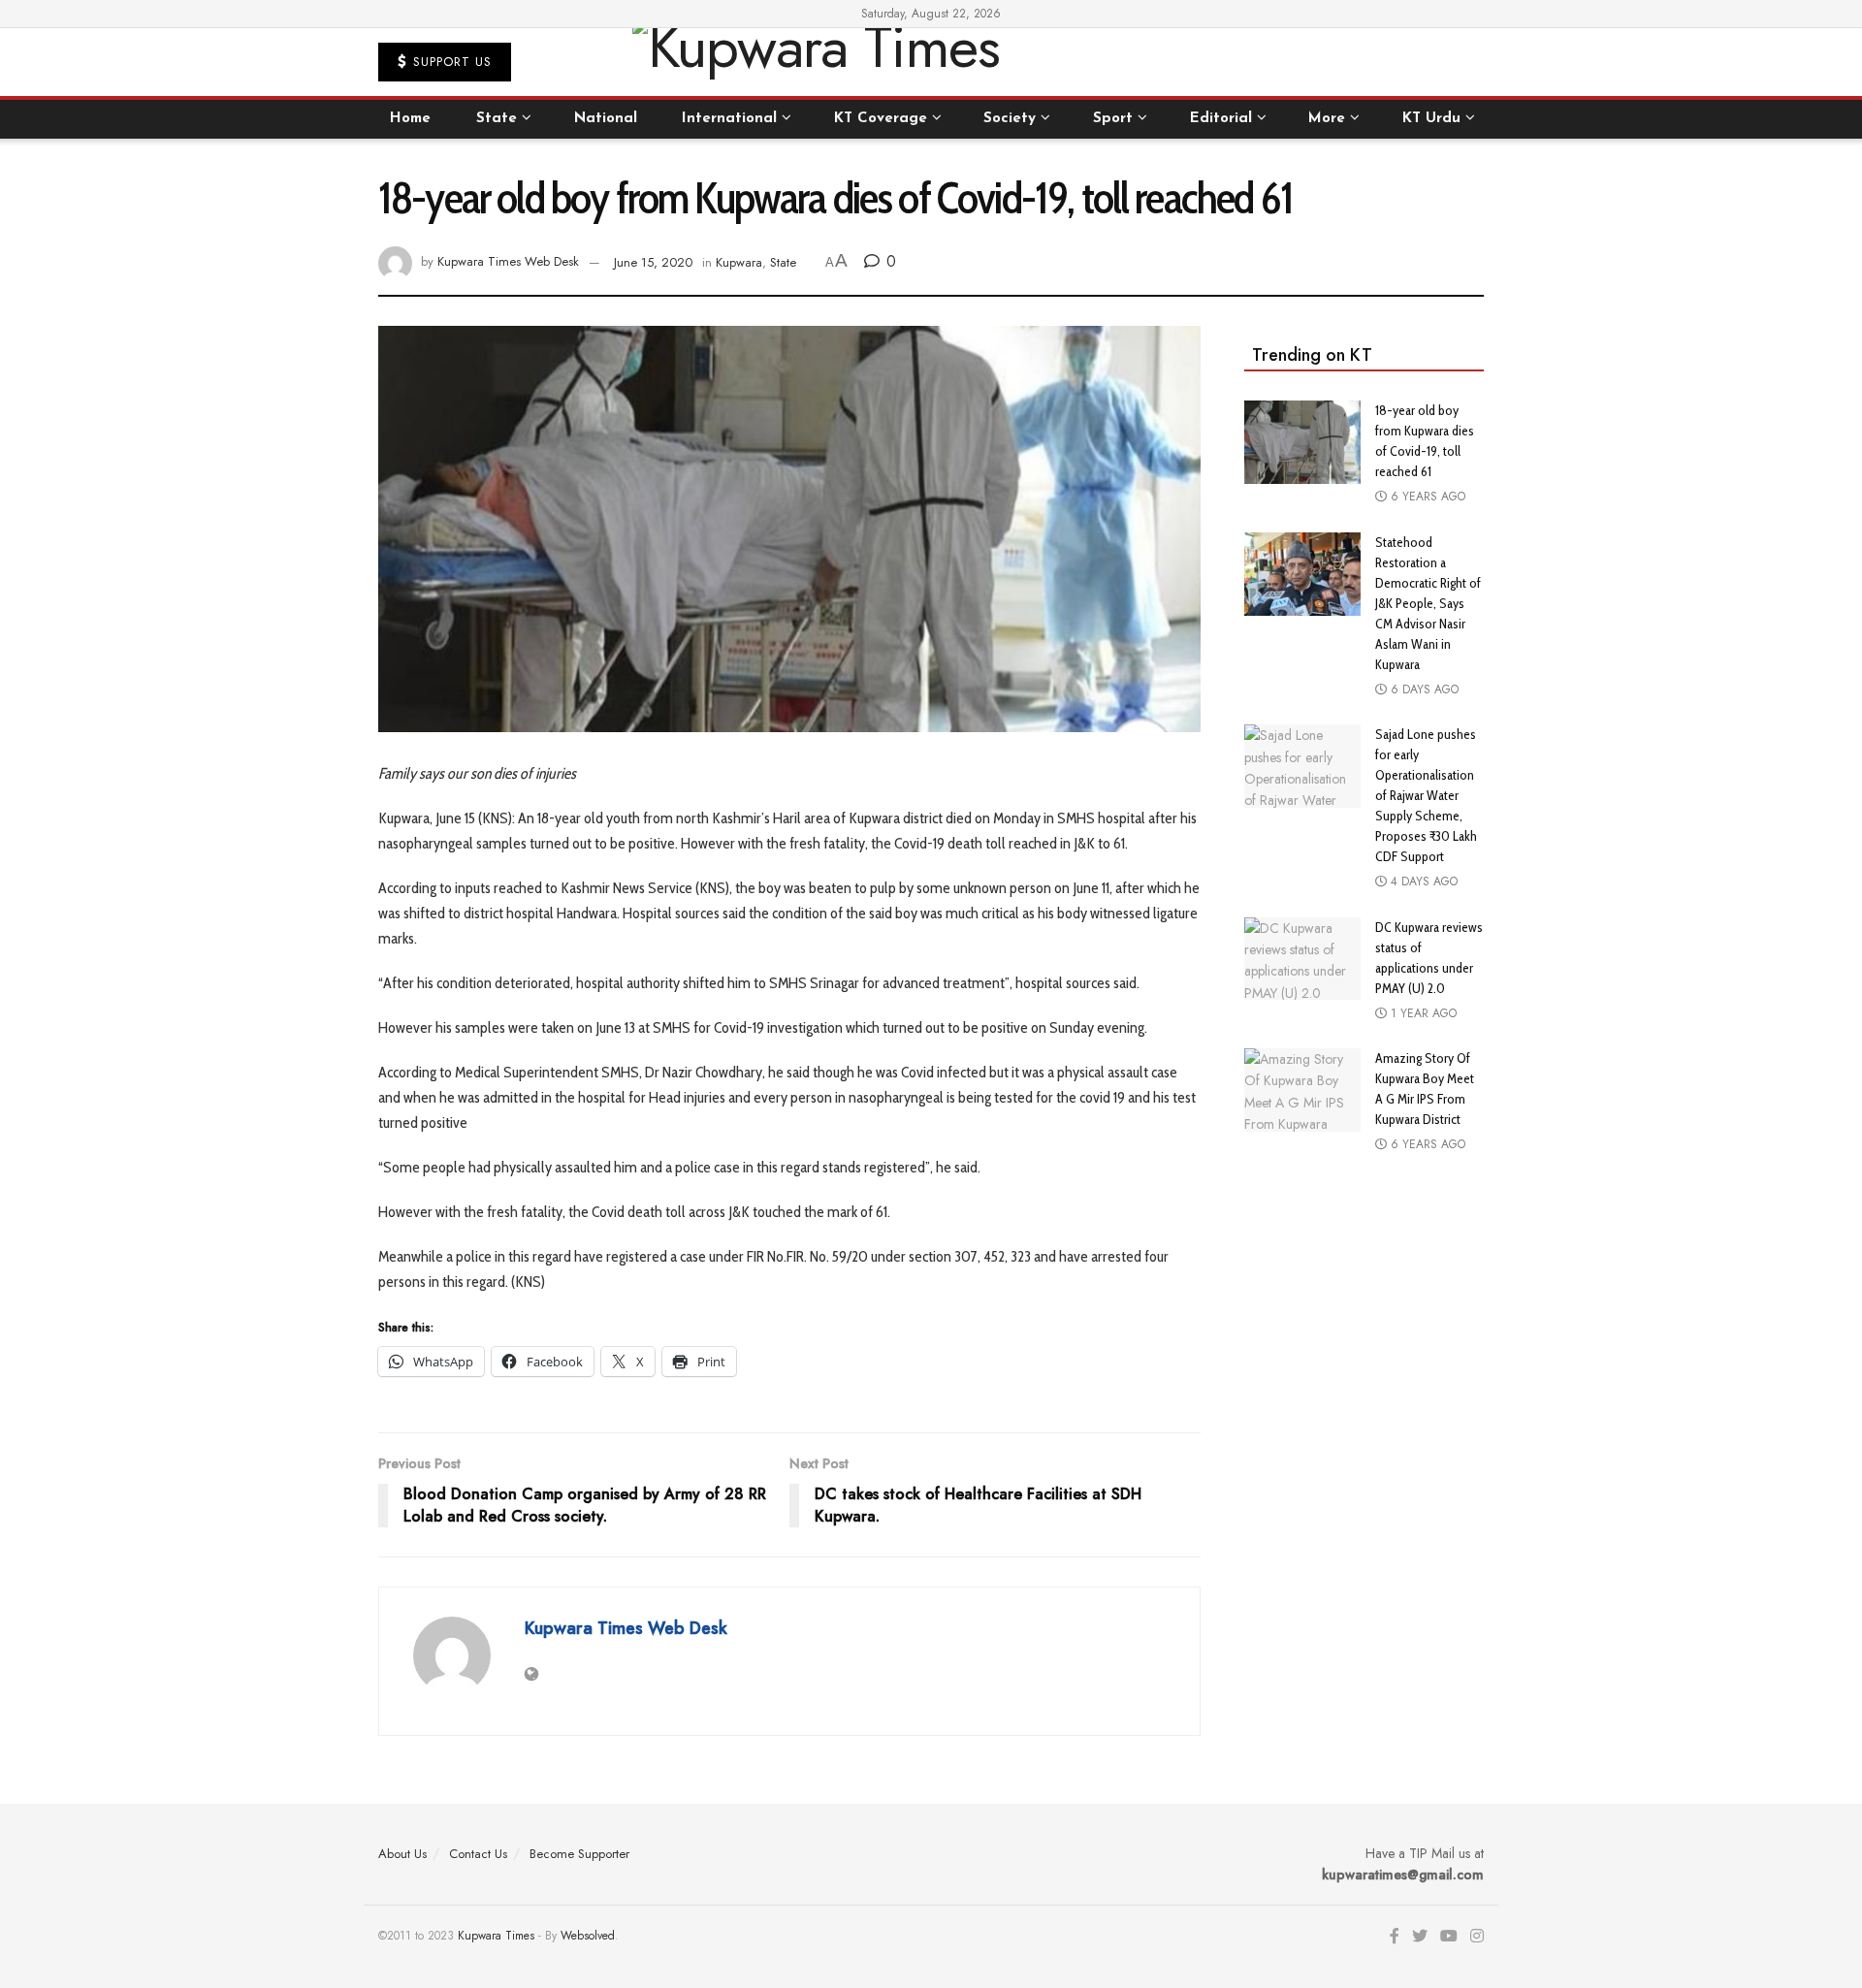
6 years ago (1426, 497)
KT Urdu (1431, 119)
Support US (450, 62)
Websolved (588, 1936)
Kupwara (739, 262)
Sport (1113, 119)
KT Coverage (881, 119)
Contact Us (478, 1854)
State (497, 119)
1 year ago (1422, 1013)
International (729, 119)
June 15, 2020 (653, 262)
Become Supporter (579, 1854)
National (606, 119)
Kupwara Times (496, 1936)
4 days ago (1422, 882)
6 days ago (1423, 689)
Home (410, 119)
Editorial (1221, 119)
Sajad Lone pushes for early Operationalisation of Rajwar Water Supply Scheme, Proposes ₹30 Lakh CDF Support (1426, 795)
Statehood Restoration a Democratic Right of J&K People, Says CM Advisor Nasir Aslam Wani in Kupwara (1428, 603)
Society (1010, 119)
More (1327, 119)
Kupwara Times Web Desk (508, 262)
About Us (402, 1854)
